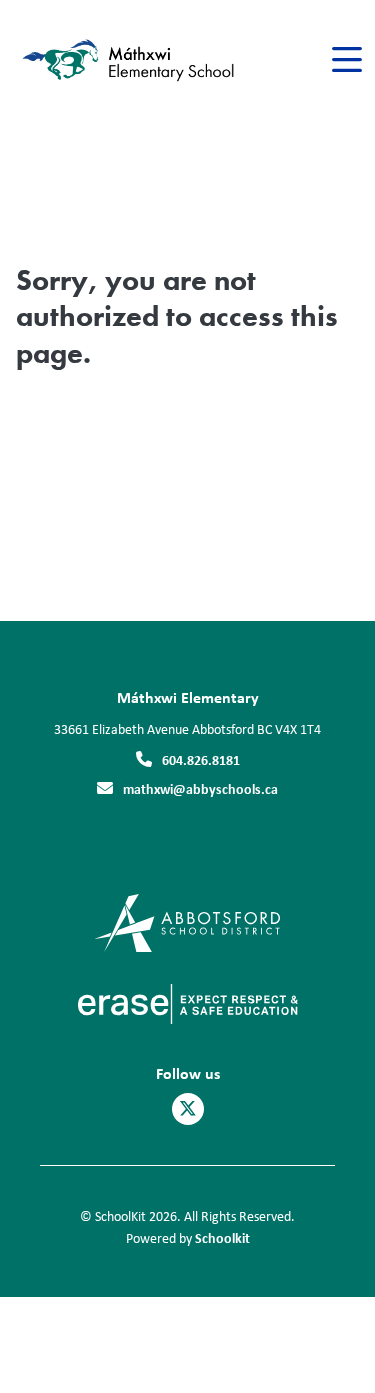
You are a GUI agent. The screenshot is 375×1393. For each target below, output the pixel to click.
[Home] (128, 60)
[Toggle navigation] (345, 60)
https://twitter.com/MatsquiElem (188, 1109)
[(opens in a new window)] (187, 921)
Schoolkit (222, 1237)
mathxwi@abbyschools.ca (200, 788)
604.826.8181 (201, 759)
